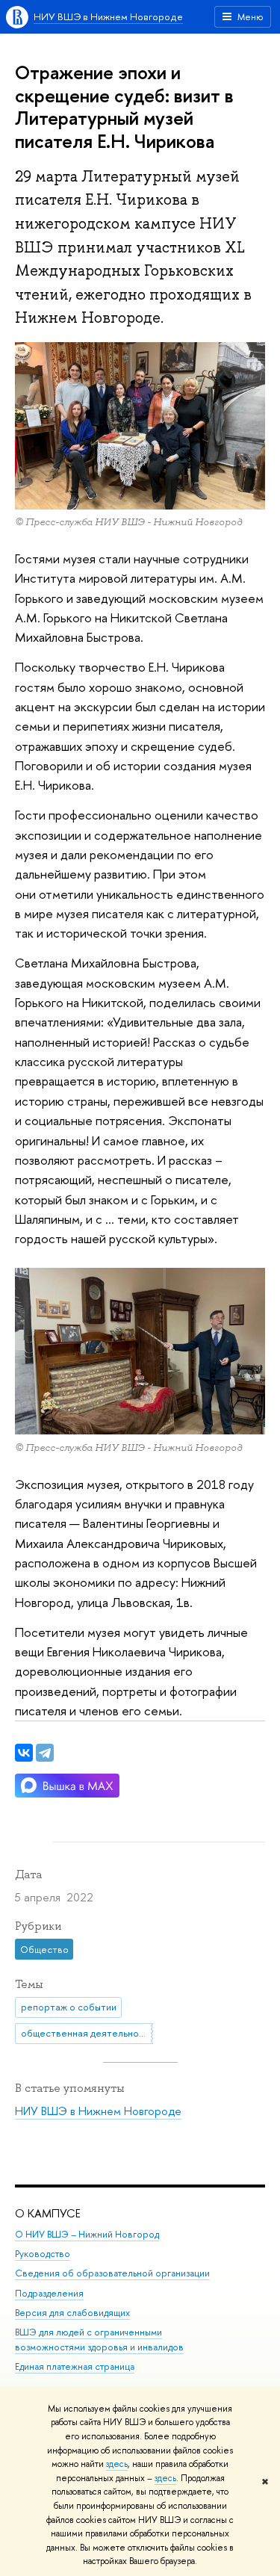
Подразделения (49, 2293)
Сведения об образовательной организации (112, 2273)
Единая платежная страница (75, 2366)
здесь (117, 2464)
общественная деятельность (87, 2033)
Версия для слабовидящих (72, 2313)
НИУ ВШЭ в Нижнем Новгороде (108, 16)
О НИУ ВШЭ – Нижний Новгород (87, 2234)
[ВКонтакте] (24, 1753)
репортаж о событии (69, 2007)
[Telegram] (45, 1753)
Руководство (43, 2254)
